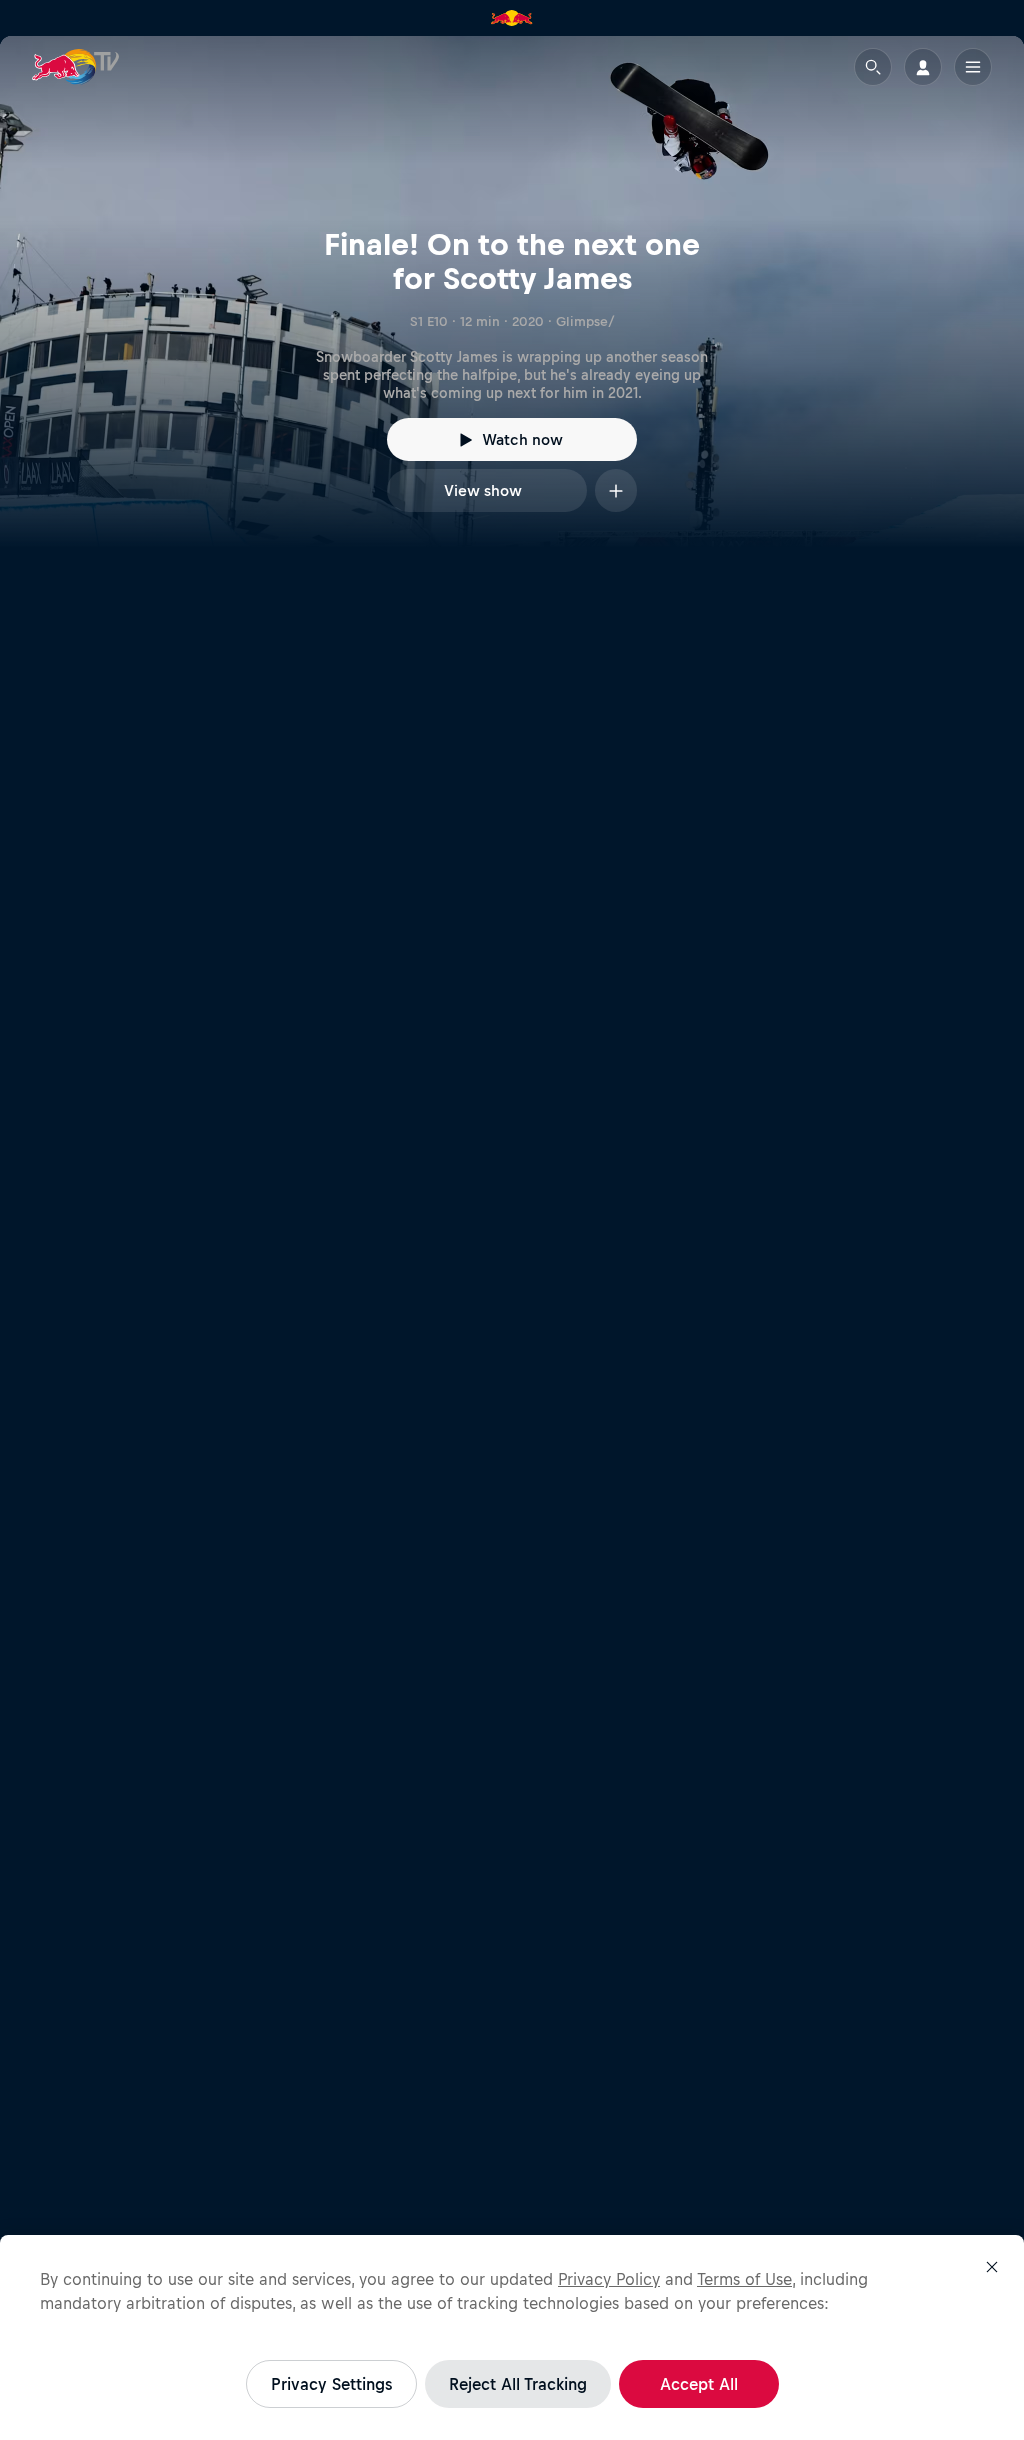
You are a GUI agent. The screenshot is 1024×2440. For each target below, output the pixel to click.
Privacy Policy (609, 2279)
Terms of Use (744, 2279)
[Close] (992, 2267)
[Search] (873, 67)
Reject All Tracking (518, 2384)
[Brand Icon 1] (512, 18)
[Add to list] (616, 490)
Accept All (699, 2384)
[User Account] (923, 67)
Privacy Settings (331, 2384)
